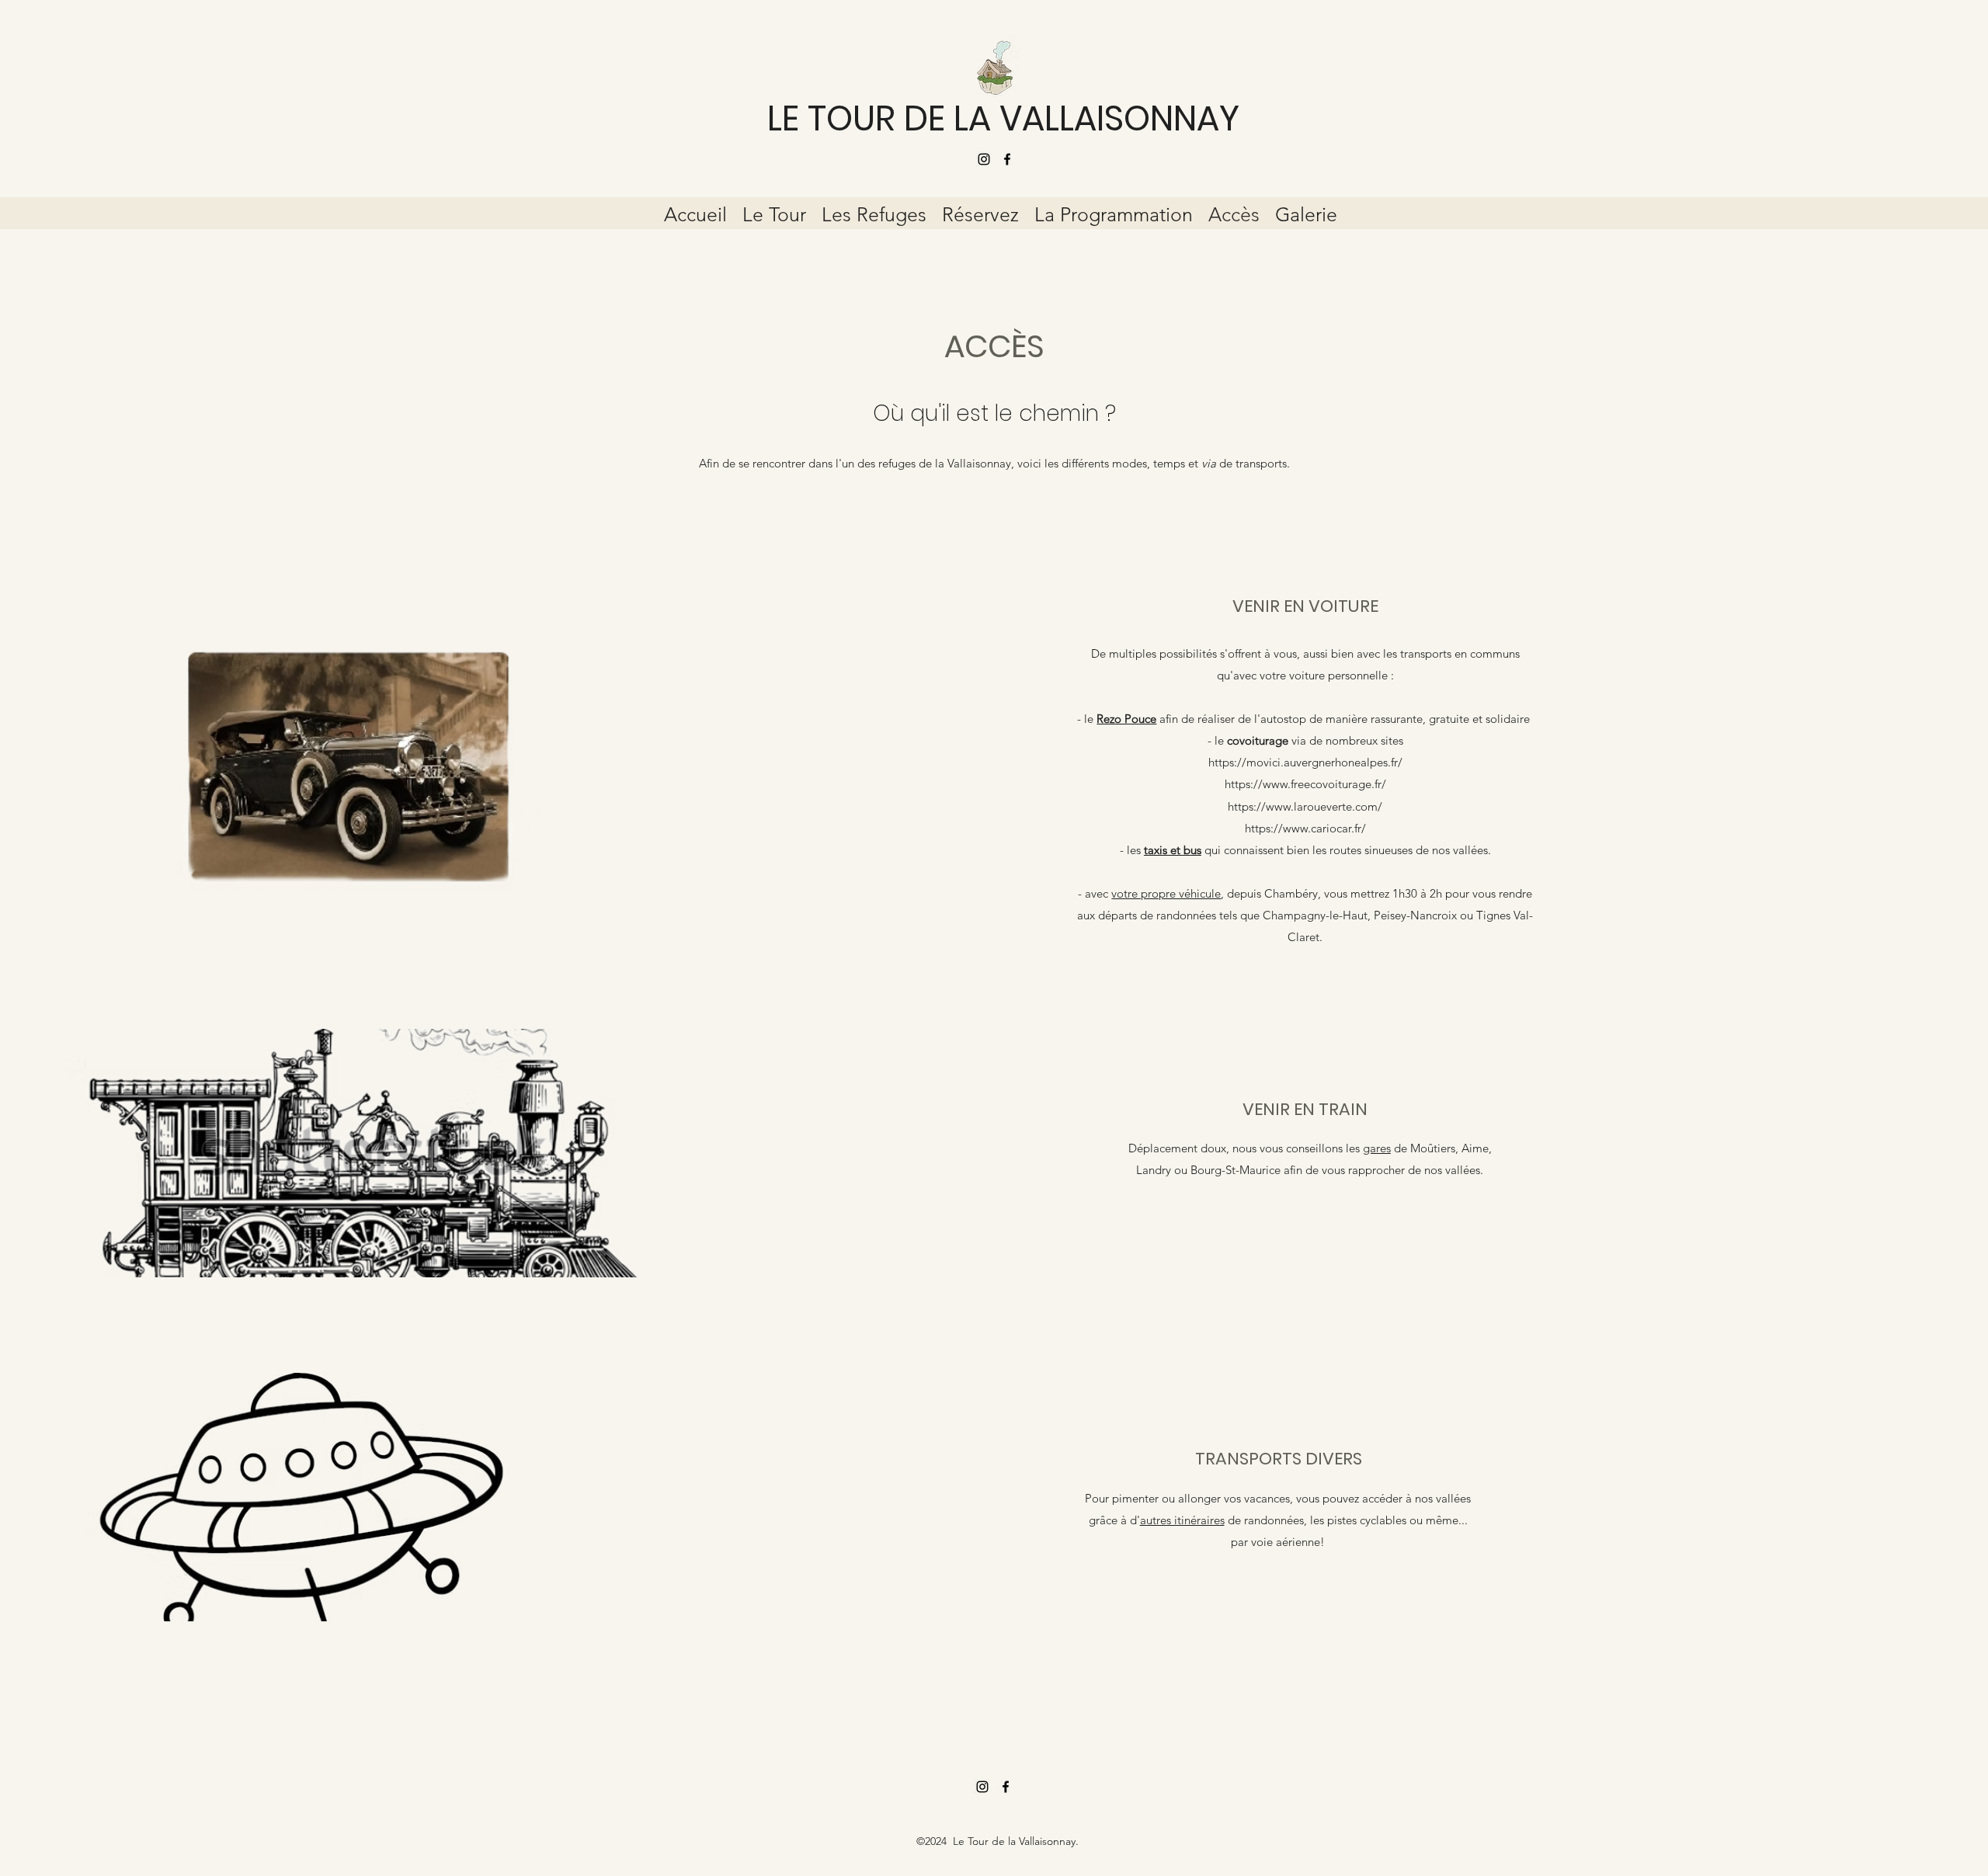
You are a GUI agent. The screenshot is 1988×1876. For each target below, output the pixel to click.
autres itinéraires (1182, 1520)
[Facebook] (1007, 159)
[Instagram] (984, 159)
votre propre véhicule (1166, 893)
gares (1377, 1148)
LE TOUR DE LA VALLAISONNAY (1003, 118)
